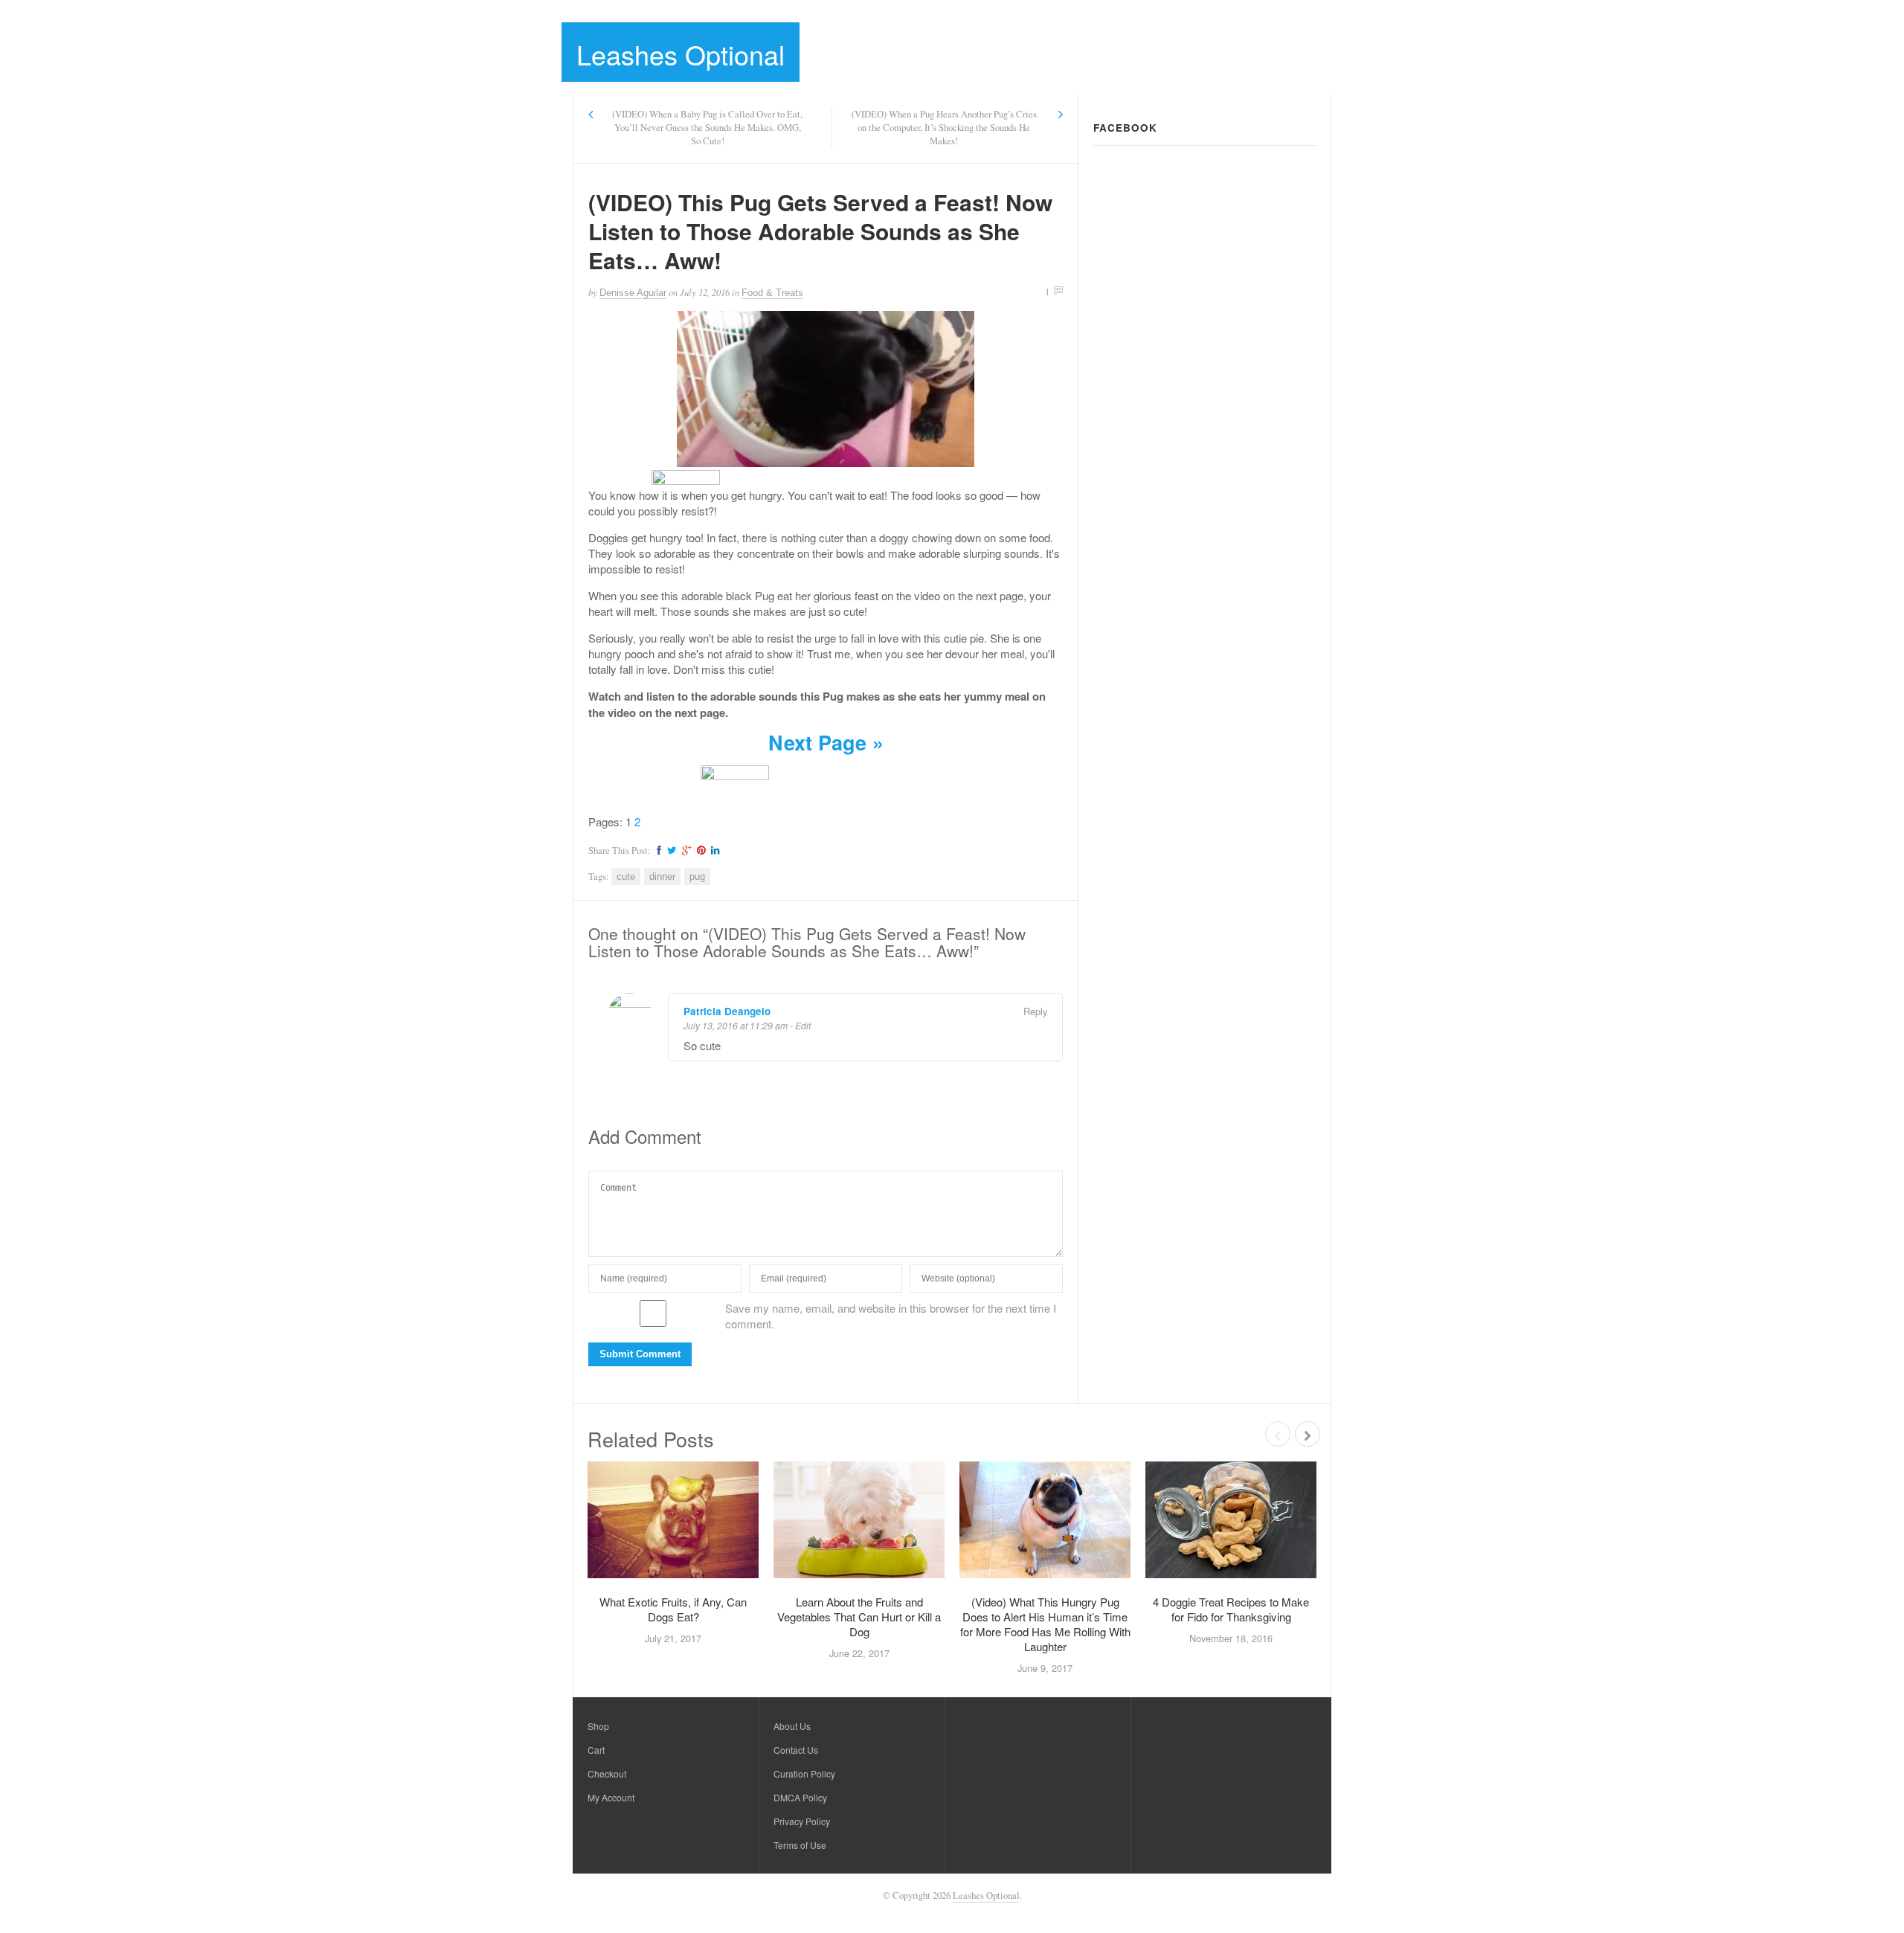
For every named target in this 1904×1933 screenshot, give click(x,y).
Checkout (607, 1773)
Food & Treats (772, 293)
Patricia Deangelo (727, 1011)
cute (626, 877)
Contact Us (796, 1750)
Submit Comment (640, 1354)
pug (697, 877)
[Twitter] (670, 850)
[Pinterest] (699, 850)
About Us (792, 1726)
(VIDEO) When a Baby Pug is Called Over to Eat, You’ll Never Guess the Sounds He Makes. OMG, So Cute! (707, 128)
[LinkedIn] (713, 850)
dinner (662, 877)
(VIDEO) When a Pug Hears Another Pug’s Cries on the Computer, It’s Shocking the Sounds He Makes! (944, 128)
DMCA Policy (800, 1797)
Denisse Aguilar (633, 293)
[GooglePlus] (685, 850)
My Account (611, 1797)
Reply (1035, 1011)
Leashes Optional (681, 54)
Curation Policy (804, 1773)
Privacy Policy (802, 1821)
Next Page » (826, 742)
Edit (803, 1025)
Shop (598, 1726)
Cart (596, 1750)
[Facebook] (657, 850)
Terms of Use (800, 1845)
